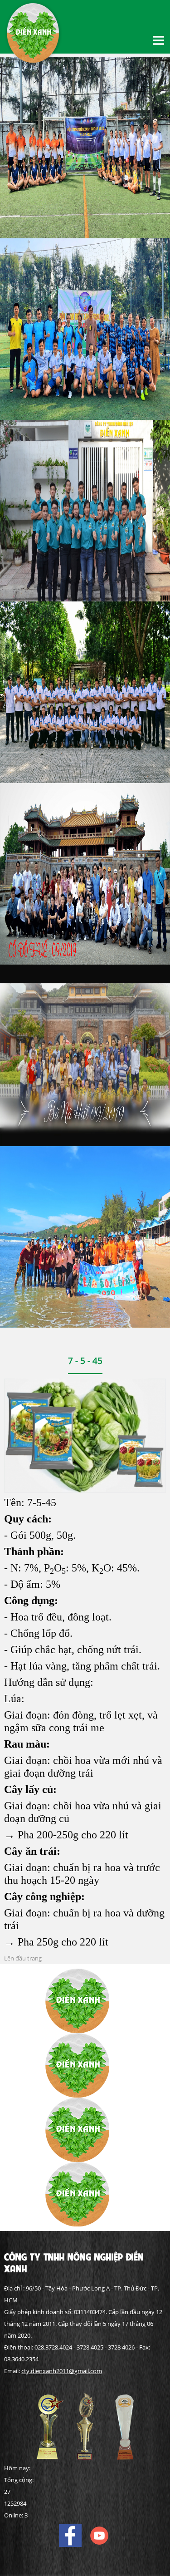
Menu (159, 40)
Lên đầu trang (23, 1958)
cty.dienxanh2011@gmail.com (62, 2371)
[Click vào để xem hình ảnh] (85, 1435)
